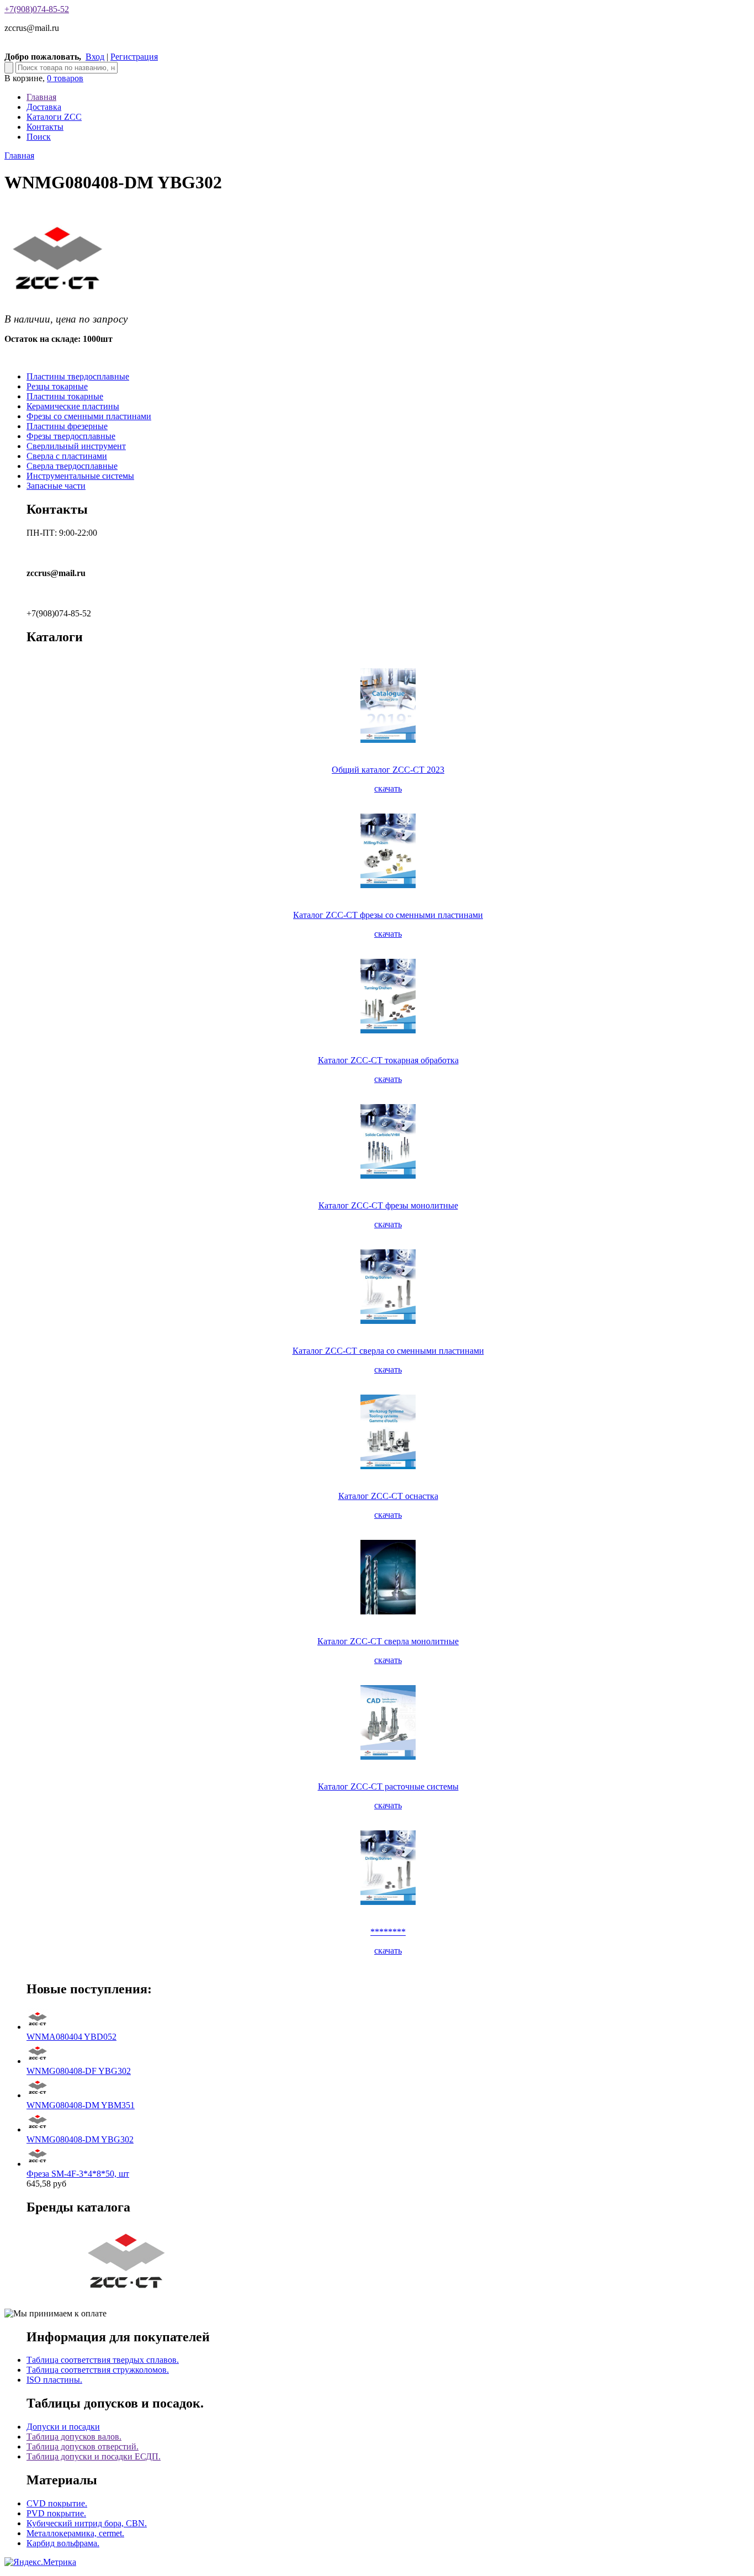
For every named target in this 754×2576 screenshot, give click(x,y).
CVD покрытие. (57, 2503)
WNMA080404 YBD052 (71, 2037)
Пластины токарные (65, 396)
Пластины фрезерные (67, 426)
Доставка (44, 107)
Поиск (39, 137)
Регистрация (134, 57)
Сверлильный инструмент (76, 446)
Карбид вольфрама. (63, 2543)
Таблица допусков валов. (74, 2437)
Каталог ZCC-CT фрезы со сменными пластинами (388, 915)
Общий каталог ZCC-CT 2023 (388, 770)
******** (388, 1932)
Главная (41, 97)
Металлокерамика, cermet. (75, 2533)
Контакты (45, 127)
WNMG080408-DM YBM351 (81, 2105)
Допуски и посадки (63, 2427)
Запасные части (56, 486)
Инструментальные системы (80, 476)
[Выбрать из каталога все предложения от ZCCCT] (128, 2295)
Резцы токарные (57, 386)
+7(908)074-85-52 (37, 9)
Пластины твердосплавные (78, 376)
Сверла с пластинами (67, 456)
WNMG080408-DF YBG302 (79, 2071)
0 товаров (65, 78)
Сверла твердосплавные (72, 466)
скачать (388, 788)
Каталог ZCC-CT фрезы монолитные (388, 1205)
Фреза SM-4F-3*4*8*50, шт (78, 2174)
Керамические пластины (73, 406)
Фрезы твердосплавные (71, 436)
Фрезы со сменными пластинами (89, 416)
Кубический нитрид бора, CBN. (87, 2523)
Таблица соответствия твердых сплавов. (103, 2360)
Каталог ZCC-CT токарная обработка (388, 1060)
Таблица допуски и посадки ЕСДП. (94, 2456)
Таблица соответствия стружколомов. (98, 2370)
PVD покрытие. (56, 2513)
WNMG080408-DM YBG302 (80, 2139)
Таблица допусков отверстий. (83, 2446)
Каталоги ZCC (54, 117)
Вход (95, 57)
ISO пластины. (54, 2380)
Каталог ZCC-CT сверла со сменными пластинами (388, 1351)
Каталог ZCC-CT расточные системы (388, 1786)
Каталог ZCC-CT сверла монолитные (388, 1641)
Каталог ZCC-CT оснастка (388, 1496)
